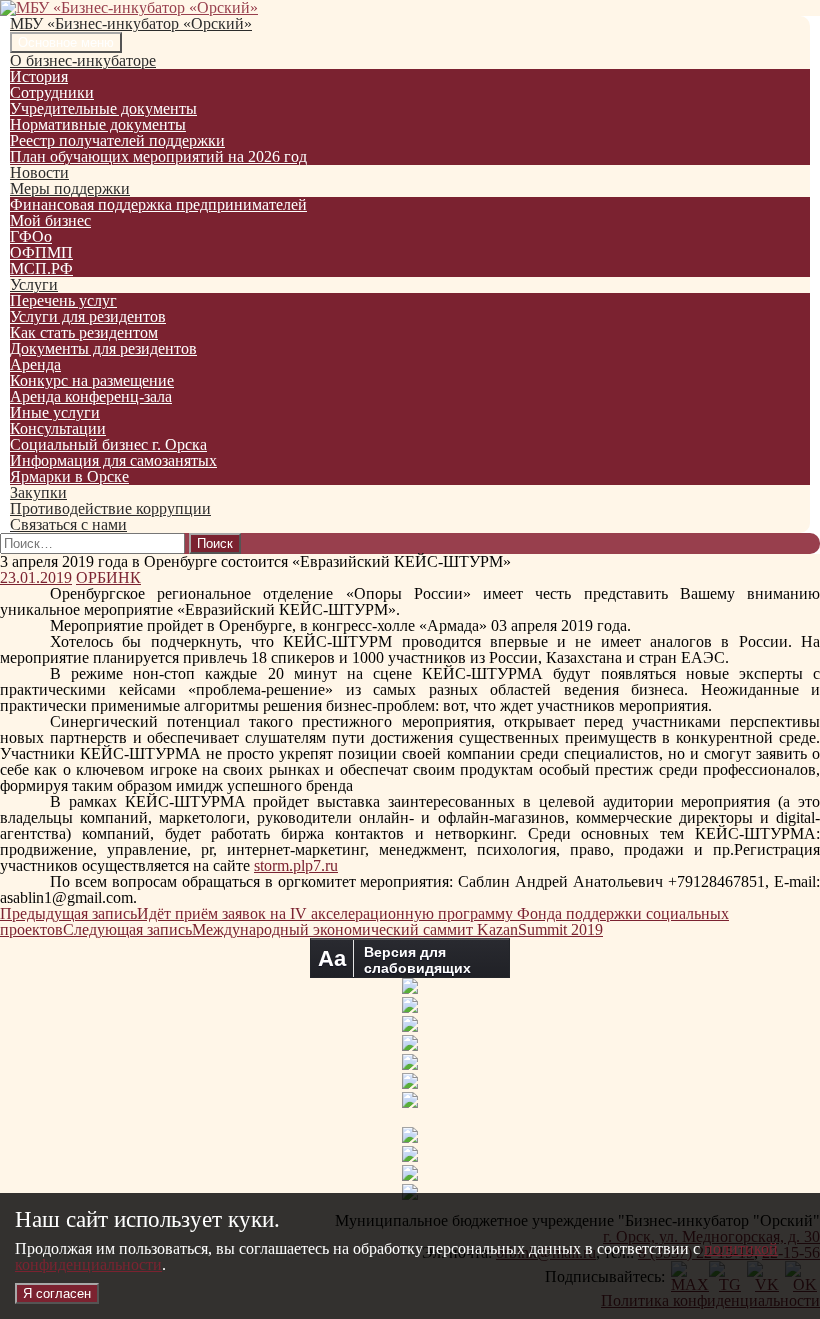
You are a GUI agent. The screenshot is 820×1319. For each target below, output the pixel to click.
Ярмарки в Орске (69, 476)
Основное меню (66, 42)
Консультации (58, 428)
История (39, 76)
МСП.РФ (41, 268)
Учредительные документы (103, 108)
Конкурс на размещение (92, 380)
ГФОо (31, 236)
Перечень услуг (63, 300)
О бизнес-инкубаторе (83, 60)
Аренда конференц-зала (91, 396)
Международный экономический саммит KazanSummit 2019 (333, 929)
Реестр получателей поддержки (117, 140)
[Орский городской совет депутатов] (410, 1064)
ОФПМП (41, 252)
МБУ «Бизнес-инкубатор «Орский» (131, 23)
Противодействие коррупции (110, 508)
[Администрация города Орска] (410, 988)
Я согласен (57, 1293)
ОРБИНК (108, 577)
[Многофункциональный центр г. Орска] (410, 1083)
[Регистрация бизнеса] (410, 1156)
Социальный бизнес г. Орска (108, 444)
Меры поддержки (70, 188)
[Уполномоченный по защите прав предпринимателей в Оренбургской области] (410, 1045)
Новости (39, 172)
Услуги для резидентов (88, 316)
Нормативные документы (98, 124)
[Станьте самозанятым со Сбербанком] (410, 1137)
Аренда (35, 364)
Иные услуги (55, 412)
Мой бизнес (50, 220)
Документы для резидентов (103, 348)
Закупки (38, 492)
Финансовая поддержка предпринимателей (158, 204)
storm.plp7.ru (296, 865)
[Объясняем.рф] (410, 1175)
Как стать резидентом (84, 332)
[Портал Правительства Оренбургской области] (410, 1007)
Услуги (34, 284)
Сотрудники (52, 92)
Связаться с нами (68, 524)
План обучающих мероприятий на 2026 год (158, 156)
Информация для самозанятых (113, 460)
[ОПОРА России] (410, 1102)
